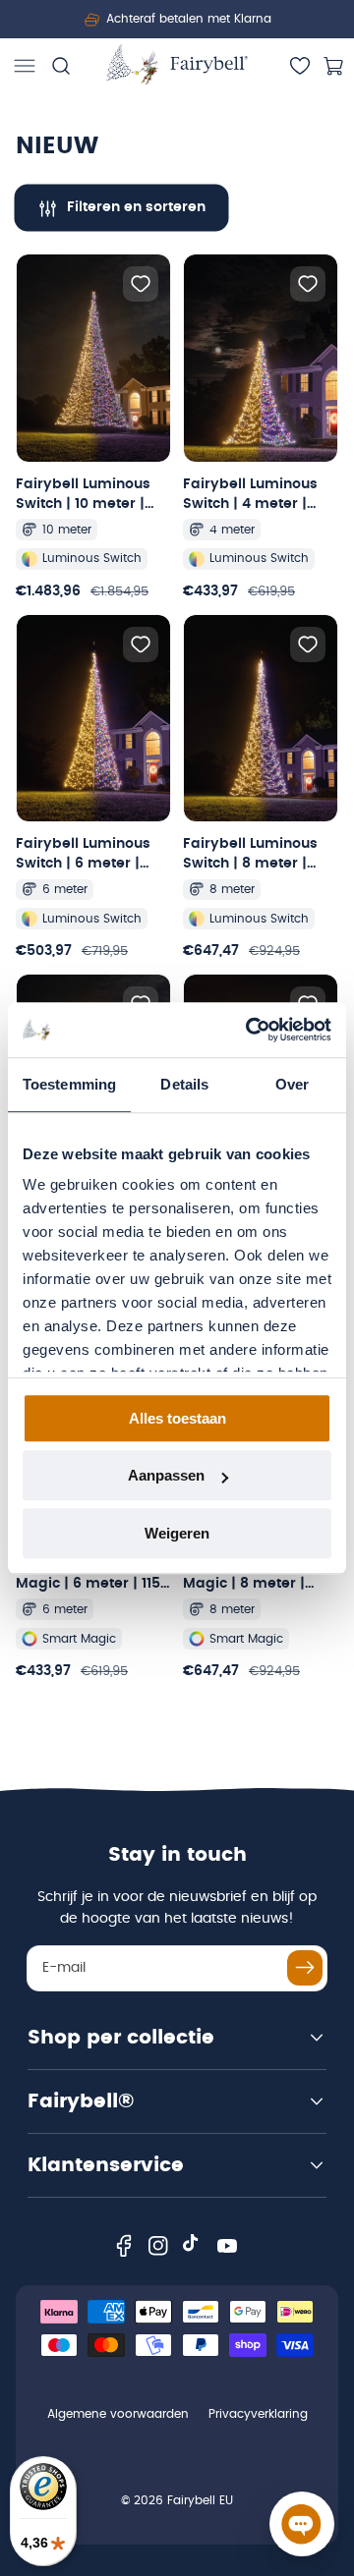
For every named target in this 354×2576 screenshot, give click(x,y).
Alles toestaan (177, 1418)
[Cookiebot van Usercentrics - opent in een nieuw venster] (250, 1030)
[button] (25, 66)
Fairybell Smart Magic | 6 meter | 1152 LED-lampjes (92, 1575)
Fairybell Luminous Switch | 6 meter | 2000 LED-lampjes (83, 855)
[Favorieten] (300, 66)
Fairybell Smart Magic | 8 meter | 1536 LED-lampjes (245, 1575)
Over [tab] (292, 1084)
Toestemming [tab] (69, 1084)
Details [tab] (184, 1084)
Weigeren (177, 1533)
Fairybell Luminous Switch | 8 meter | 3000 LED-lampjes (250, 855)
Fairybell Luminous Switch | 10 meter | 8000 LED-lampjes (83, 496)
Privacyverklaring (258, 2414)
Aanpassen (166, 1475)
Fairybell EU (200, 2500)
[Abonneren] (305, 1968)
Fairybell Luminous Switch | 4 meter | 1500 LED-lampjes (250, 496)
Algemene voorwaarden (118, 2414)
